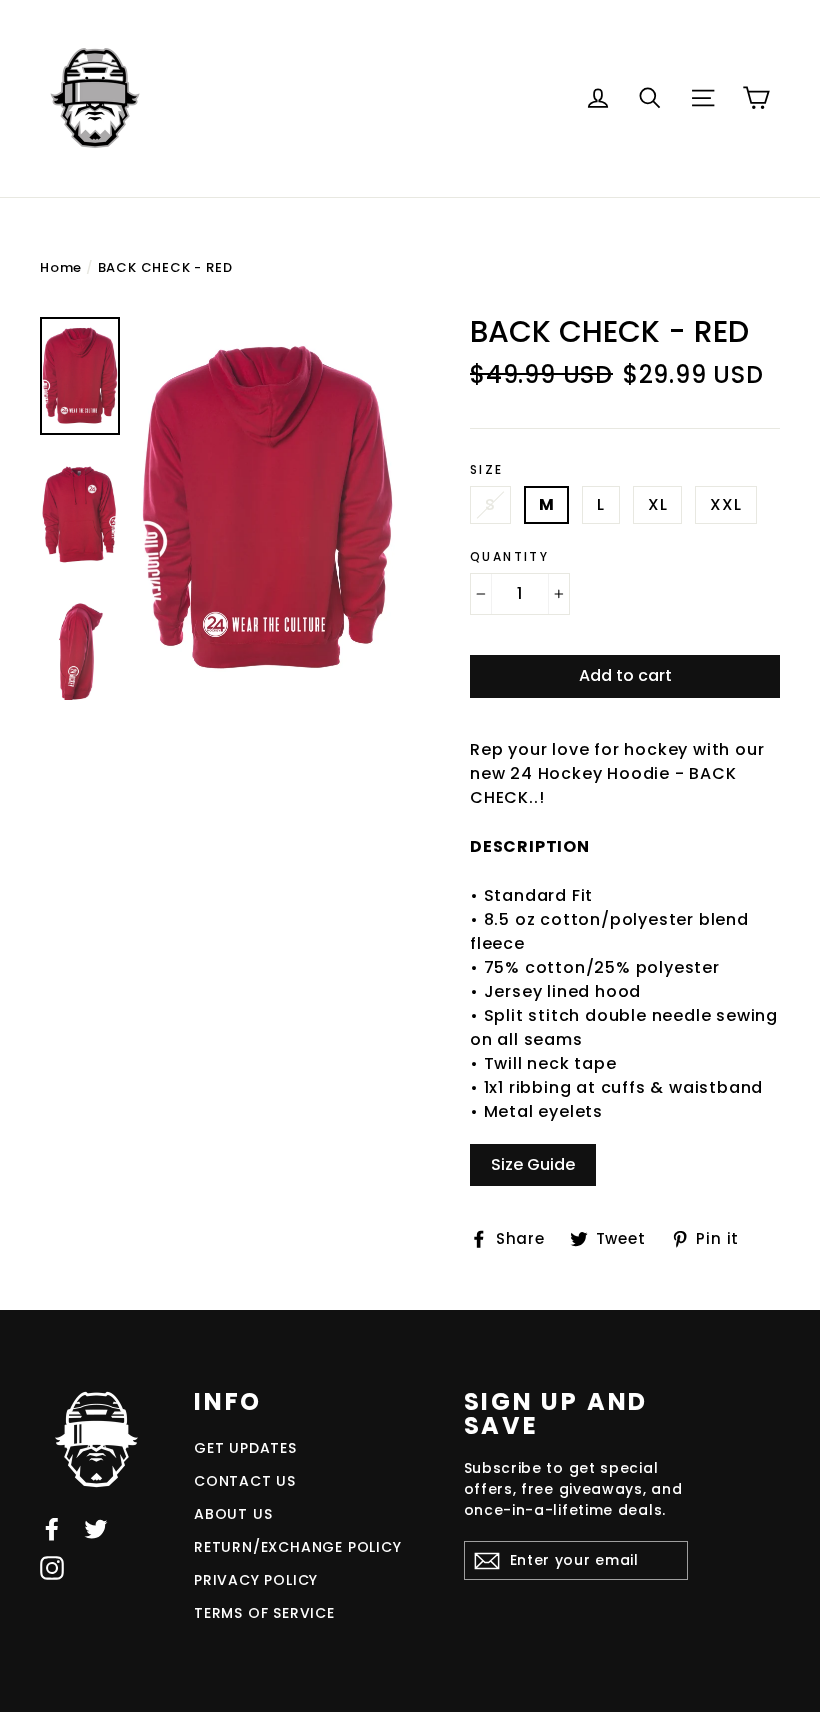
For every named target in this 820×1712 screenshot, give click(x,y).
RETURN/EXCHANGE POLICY (298, 1547)
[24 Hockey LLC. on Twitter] (96, 1528)
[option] (267, 508)
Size (487, 470)
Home (61, 267)
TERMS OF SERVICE (264, 1613)
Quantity (509, 557)
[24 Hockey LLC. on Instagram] (52, 1568)
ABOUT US (233, 1514)
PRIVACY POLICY (256, 1580)
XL (658, 504)
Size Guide (533, 1164)
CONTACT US (245, 1481)
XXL (725, 504)
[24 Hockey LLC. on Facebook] (52, 1528)
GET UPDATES (245, 1448)
